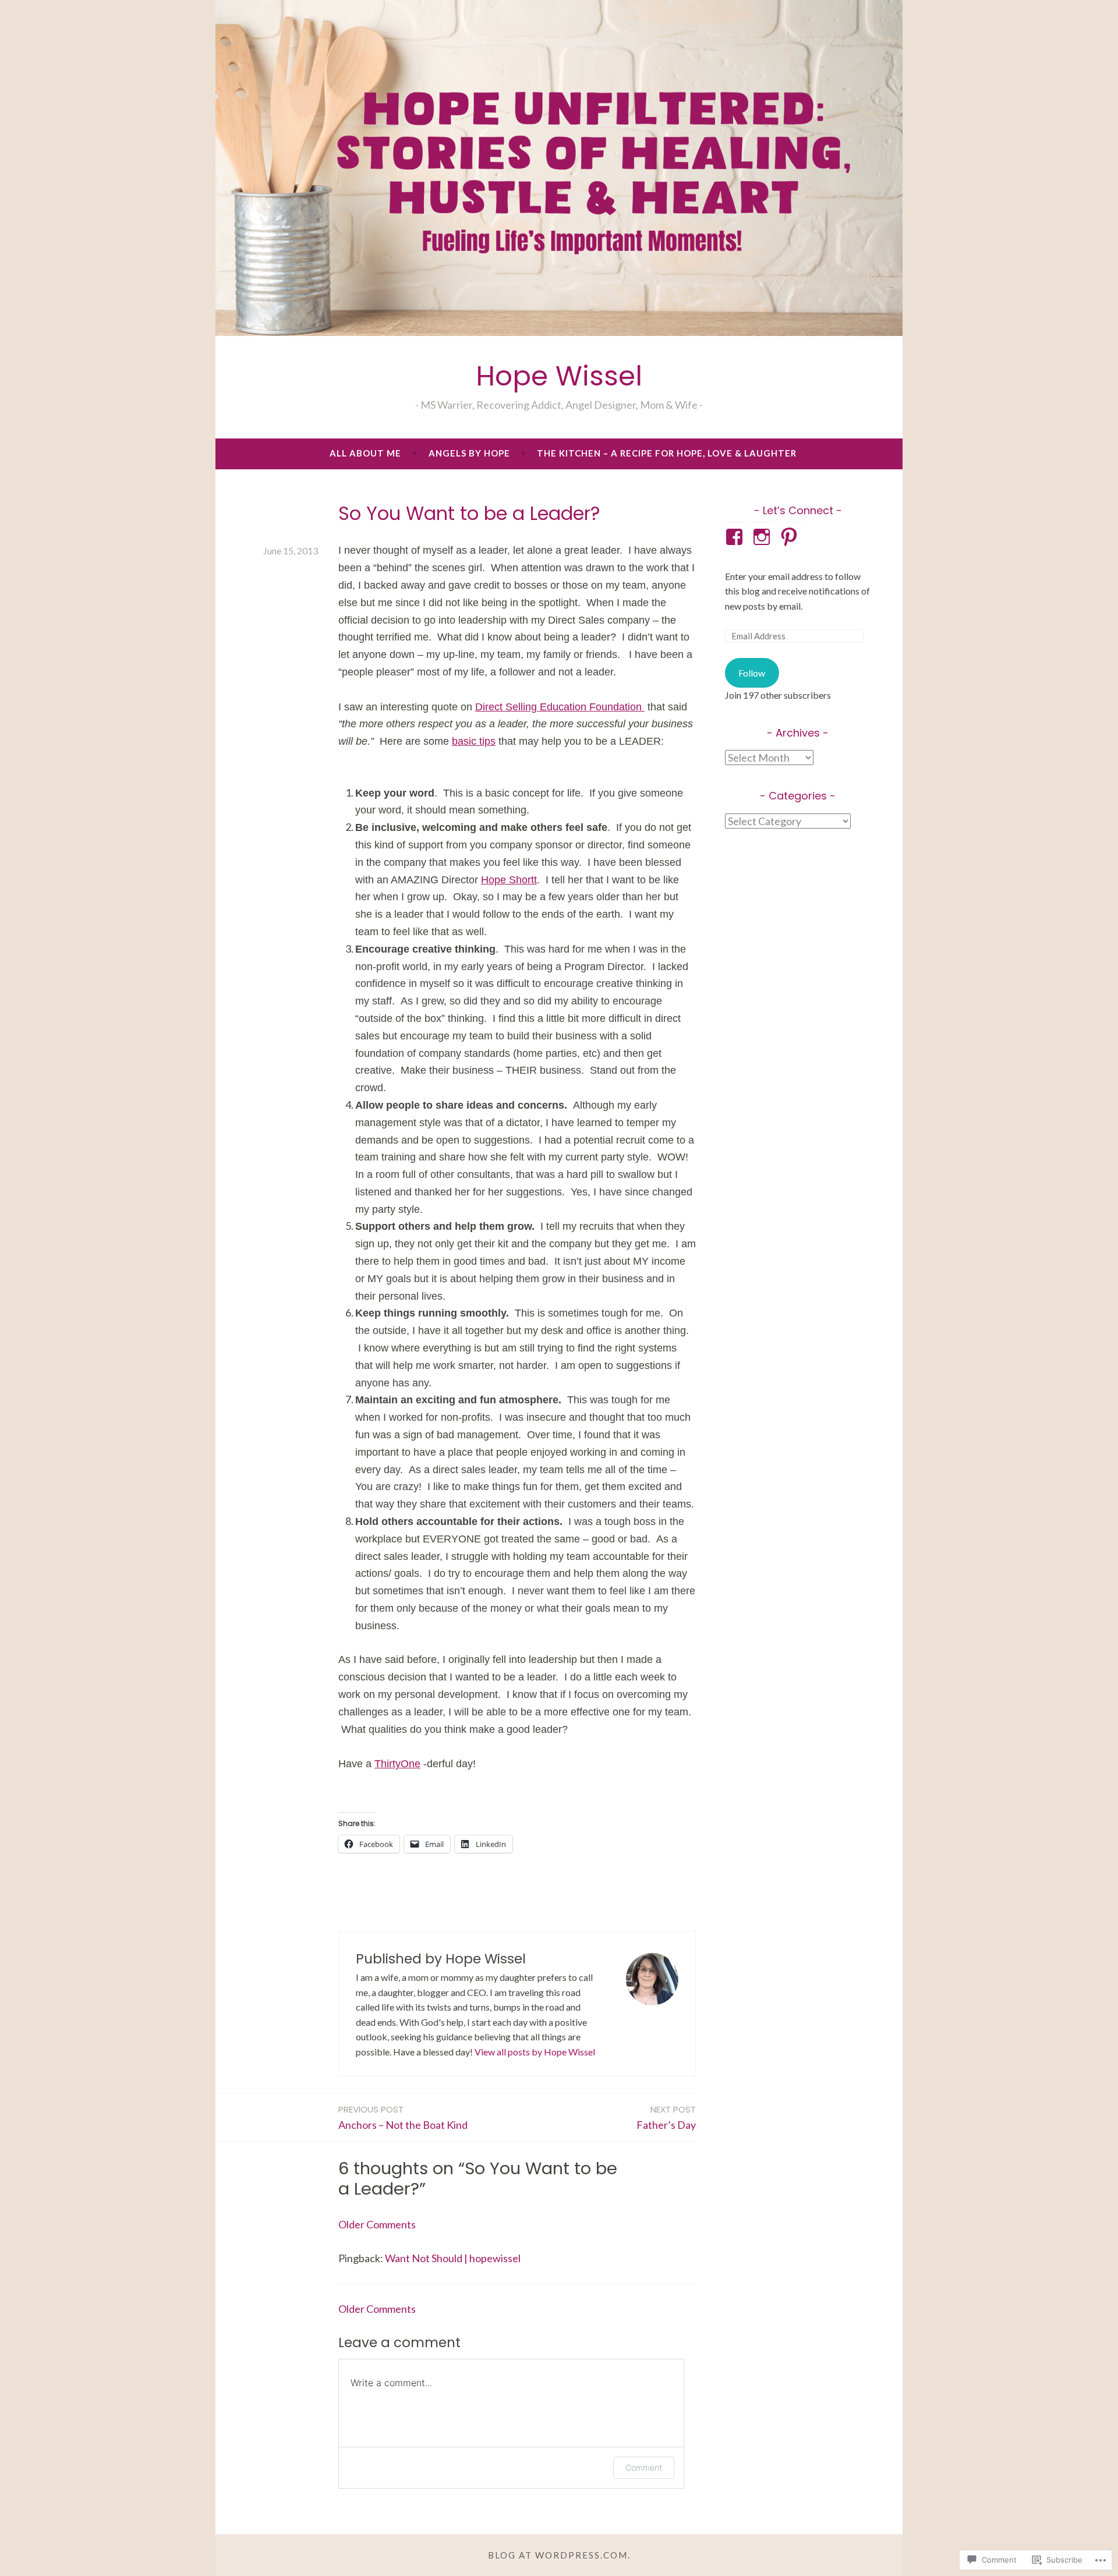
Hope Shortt (509, 880)
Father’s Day (666, 2117)
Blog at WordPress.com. (559, 2555)
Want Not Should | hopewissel (453, 2258)
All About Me (365, 453)
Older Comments (377, 2224)
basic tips (474, 741)
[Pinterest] (791, 537)
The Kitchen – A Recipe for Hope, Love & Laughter (667, 453)
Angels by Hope (469, 453)
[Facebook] (736, 537)
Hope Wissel (559, 376)
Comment (644, 2467)
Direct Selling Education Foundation (560, 707)
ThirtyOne (397, 1764)
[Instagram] (764, 537)
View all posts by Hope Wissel (535, 2052)
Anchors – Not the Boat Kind (403, 2117)
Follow (752, 673)
